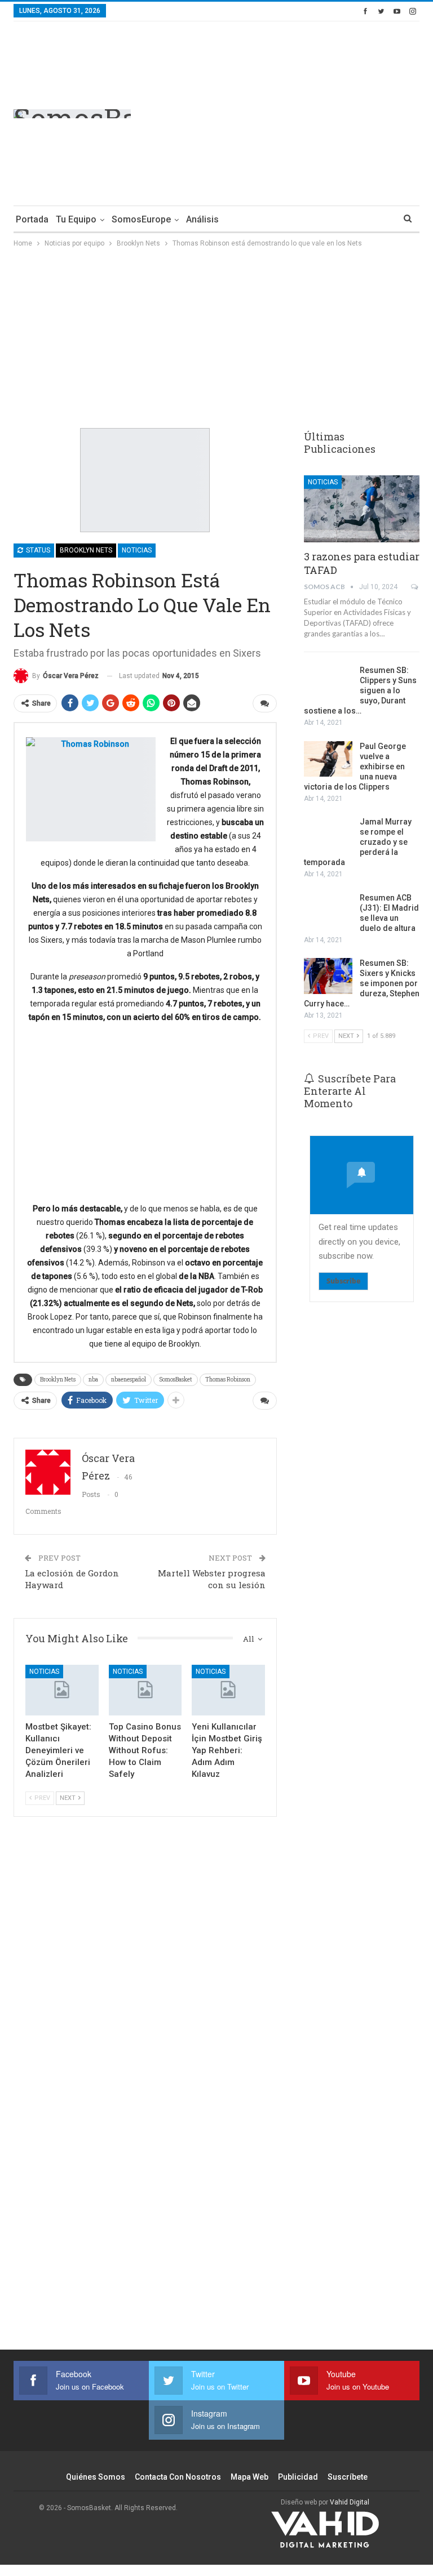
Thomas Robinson (228, 1380)
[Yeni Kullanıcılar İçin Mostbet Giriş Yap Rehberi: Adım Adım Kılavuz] (228, 1690)
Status (37, 550)
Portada (32, 219)
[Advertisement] (325, 112)
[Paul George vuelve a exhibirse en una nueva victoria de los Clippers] (328, 759)
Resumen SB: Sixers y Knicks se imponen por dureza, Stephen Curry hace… (362, 983)
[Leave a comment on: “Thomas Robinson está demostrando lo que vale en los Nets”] (265, 703)
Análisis (202, 219)
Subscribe (343, 1281)
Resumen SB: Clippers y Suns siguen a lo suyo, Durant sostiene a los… (360, 690)
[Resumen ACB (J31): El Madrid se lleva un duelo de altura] (328, 911)
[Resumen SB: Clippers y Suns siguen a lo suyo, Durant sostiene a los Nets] (328, 683)
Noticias (137, 550)
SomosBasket (176, 1380)
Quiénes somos (96, 2477)
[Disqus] (145, 2151)
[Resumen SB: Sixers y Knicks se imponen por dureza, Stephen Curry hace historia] (328, 976)
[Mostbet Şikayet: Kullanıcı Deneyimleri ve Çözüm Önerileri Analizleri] (62, 1690)
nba (93, 1380)
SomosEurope (141, 219)
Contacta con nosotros (178, 2477)
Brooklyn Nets (86, 550)
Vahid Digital (350, 2502)
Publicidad (298, 2477)
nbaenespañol (129, 1380)
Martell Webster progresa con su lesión (212, 1579)
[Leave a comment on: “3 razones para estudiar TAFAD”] (415, 587)
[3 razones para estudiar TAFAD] (362, 509)
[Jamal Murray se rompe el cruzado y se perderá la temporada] (328, 835)
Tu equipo (76, 219)
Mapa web (249, 2477)
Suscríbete (348, 2477)
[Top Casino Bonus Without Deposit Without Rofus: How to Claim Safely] (145, 1690)
